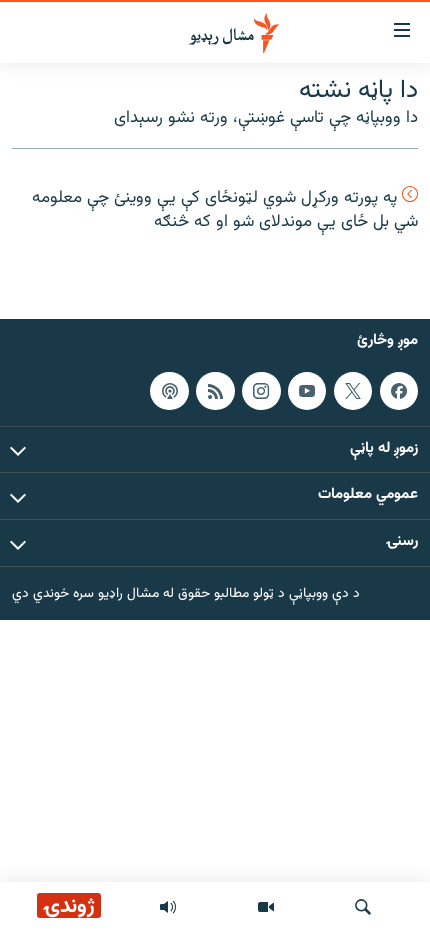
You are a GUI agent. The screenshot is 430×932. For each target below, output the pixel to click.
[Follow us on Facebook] (399, 390)
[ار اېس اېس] (215, 390)
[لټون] (363, 907)
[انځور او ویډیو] (266, 907)
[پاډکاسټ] (169, 390)
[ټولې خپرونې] (168, 907)
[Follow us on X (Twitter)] (353, 390)
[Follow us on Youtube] (307, 390)
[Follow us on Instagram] (261, 390)
